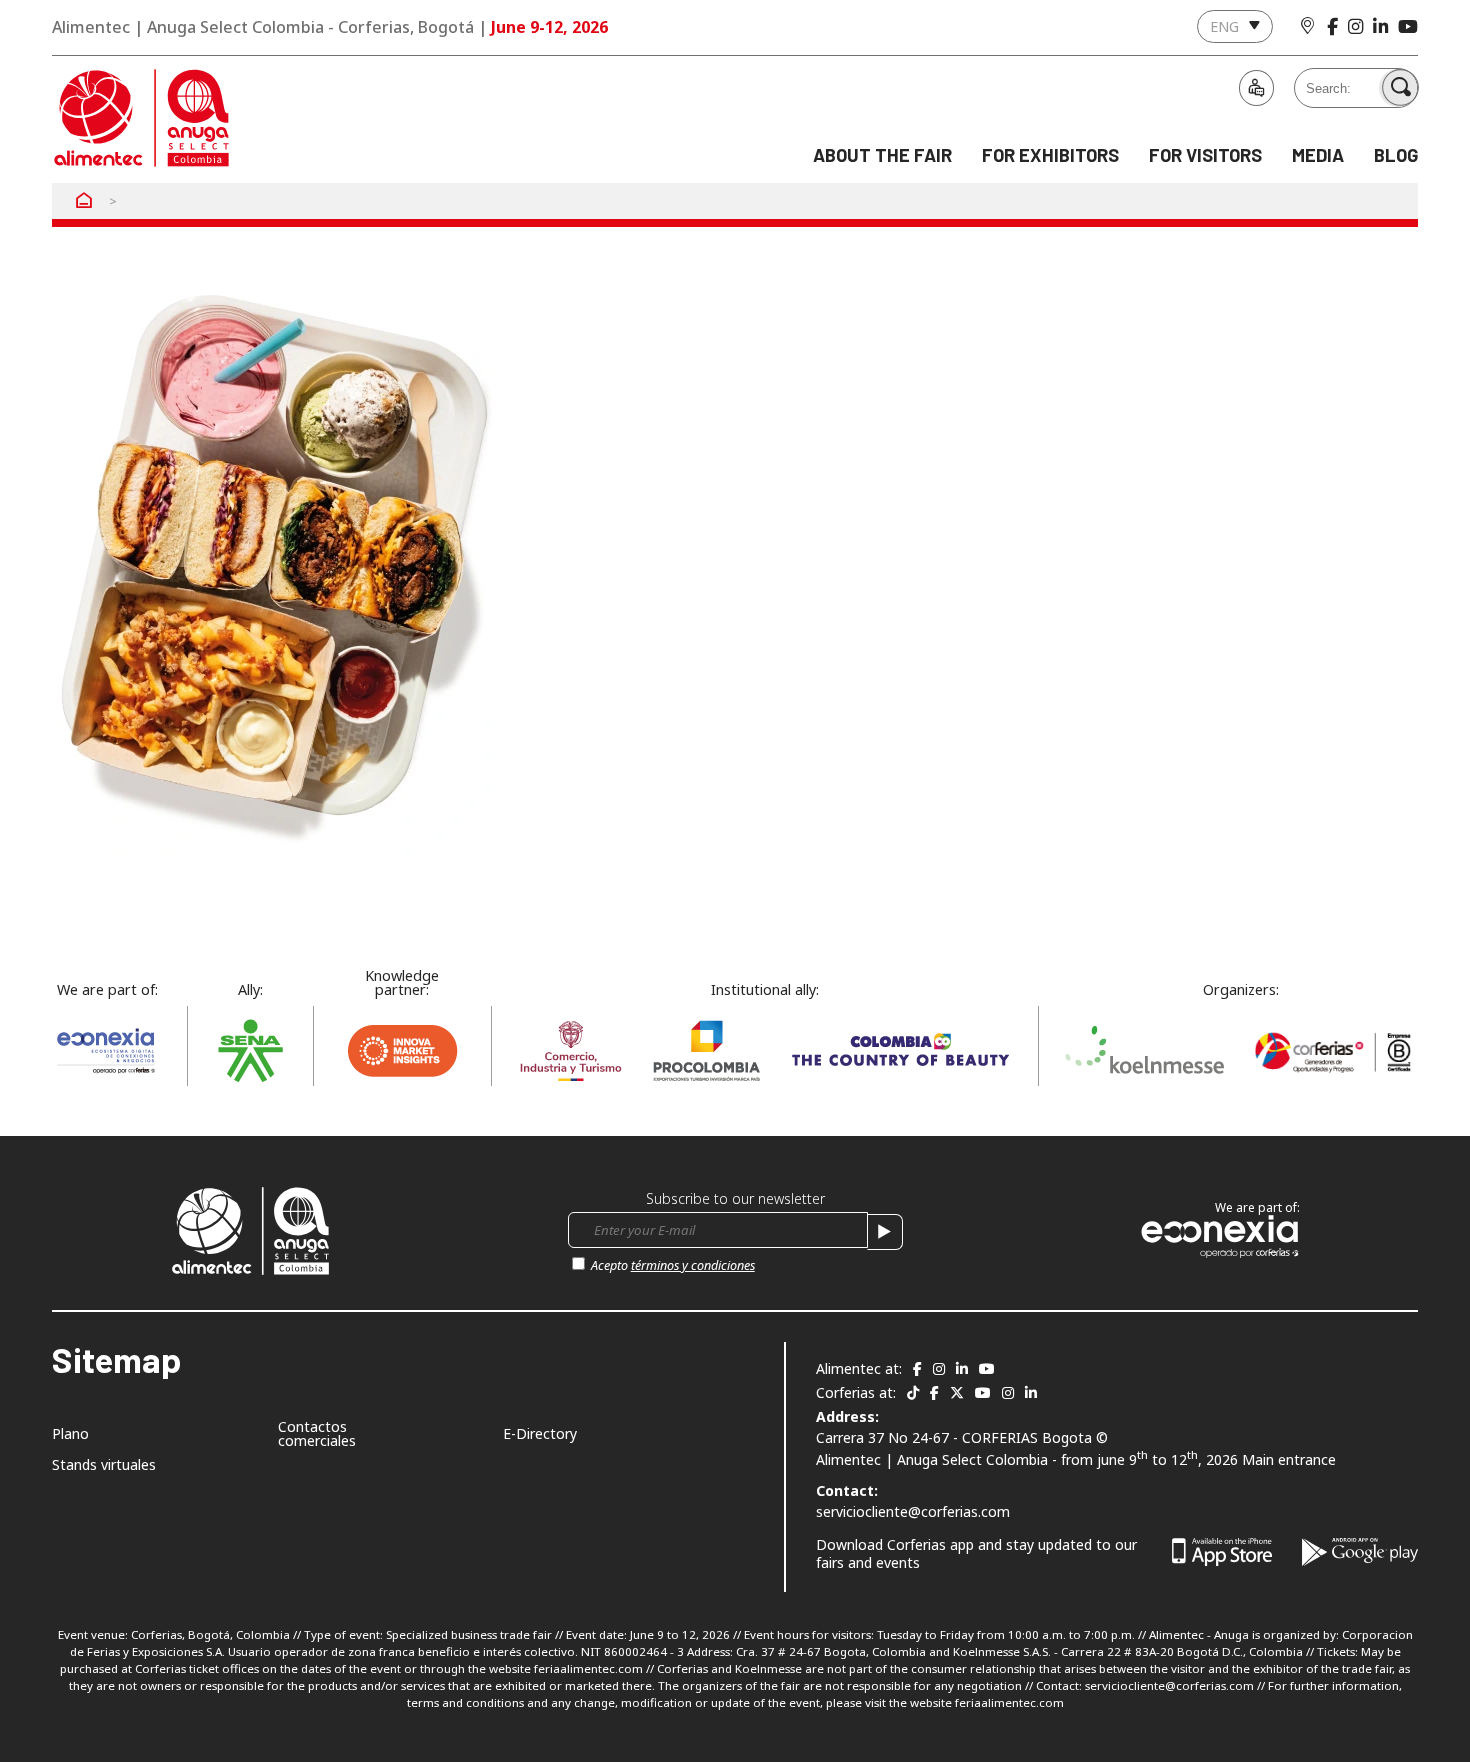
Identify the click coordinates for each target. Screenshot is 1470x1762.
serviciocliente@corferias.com (913, 1511)
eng (1224, 26)
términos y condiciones (693, 1265)
